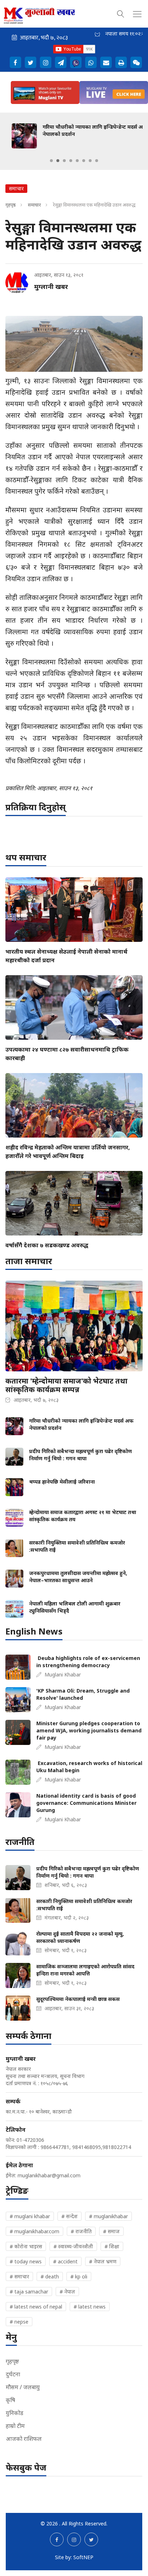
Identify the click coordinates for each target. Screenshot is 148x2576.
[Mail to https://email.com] (106, 62)
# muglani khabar (30, 2216)
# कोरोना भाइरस (26, 2246)
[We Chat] (136, 62)
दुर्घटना (13, 2374)
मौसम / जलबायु (23, 2387)
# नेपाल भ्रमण (103, 2261)
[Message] (61, 62)
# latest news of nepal (36, 2307)
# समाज (111, 2231)
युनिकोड (15, 2413)
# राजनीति (81, 2231)
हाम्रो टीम (15, 2426)
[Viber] (76, 62)
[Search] (121, 13)
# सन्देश (70, 2216)
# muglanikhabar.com (34, 2231)
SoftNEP (83, 2557)
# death (50, 2276)
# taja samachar (29, 2292)
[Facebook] (15, 62)
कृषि (10, 2400)
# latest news (90, 2307)
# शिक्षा (112, 2246)
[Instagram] (46, 62)
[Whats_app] (91, 62)
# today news (26, 2261)
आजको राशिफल (24, 2439)
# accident (65, 2261)
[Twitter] (31, 62)
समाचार (34, 205)
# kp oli (79, 2276)
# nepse (19, 2322)
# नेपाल (67, 2292)
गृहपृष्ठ (11, 205)
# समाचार (19, 2276)
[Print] (121, 62)
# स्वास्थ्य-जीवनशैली (73, 2246)
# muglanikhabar (108, 2216)
